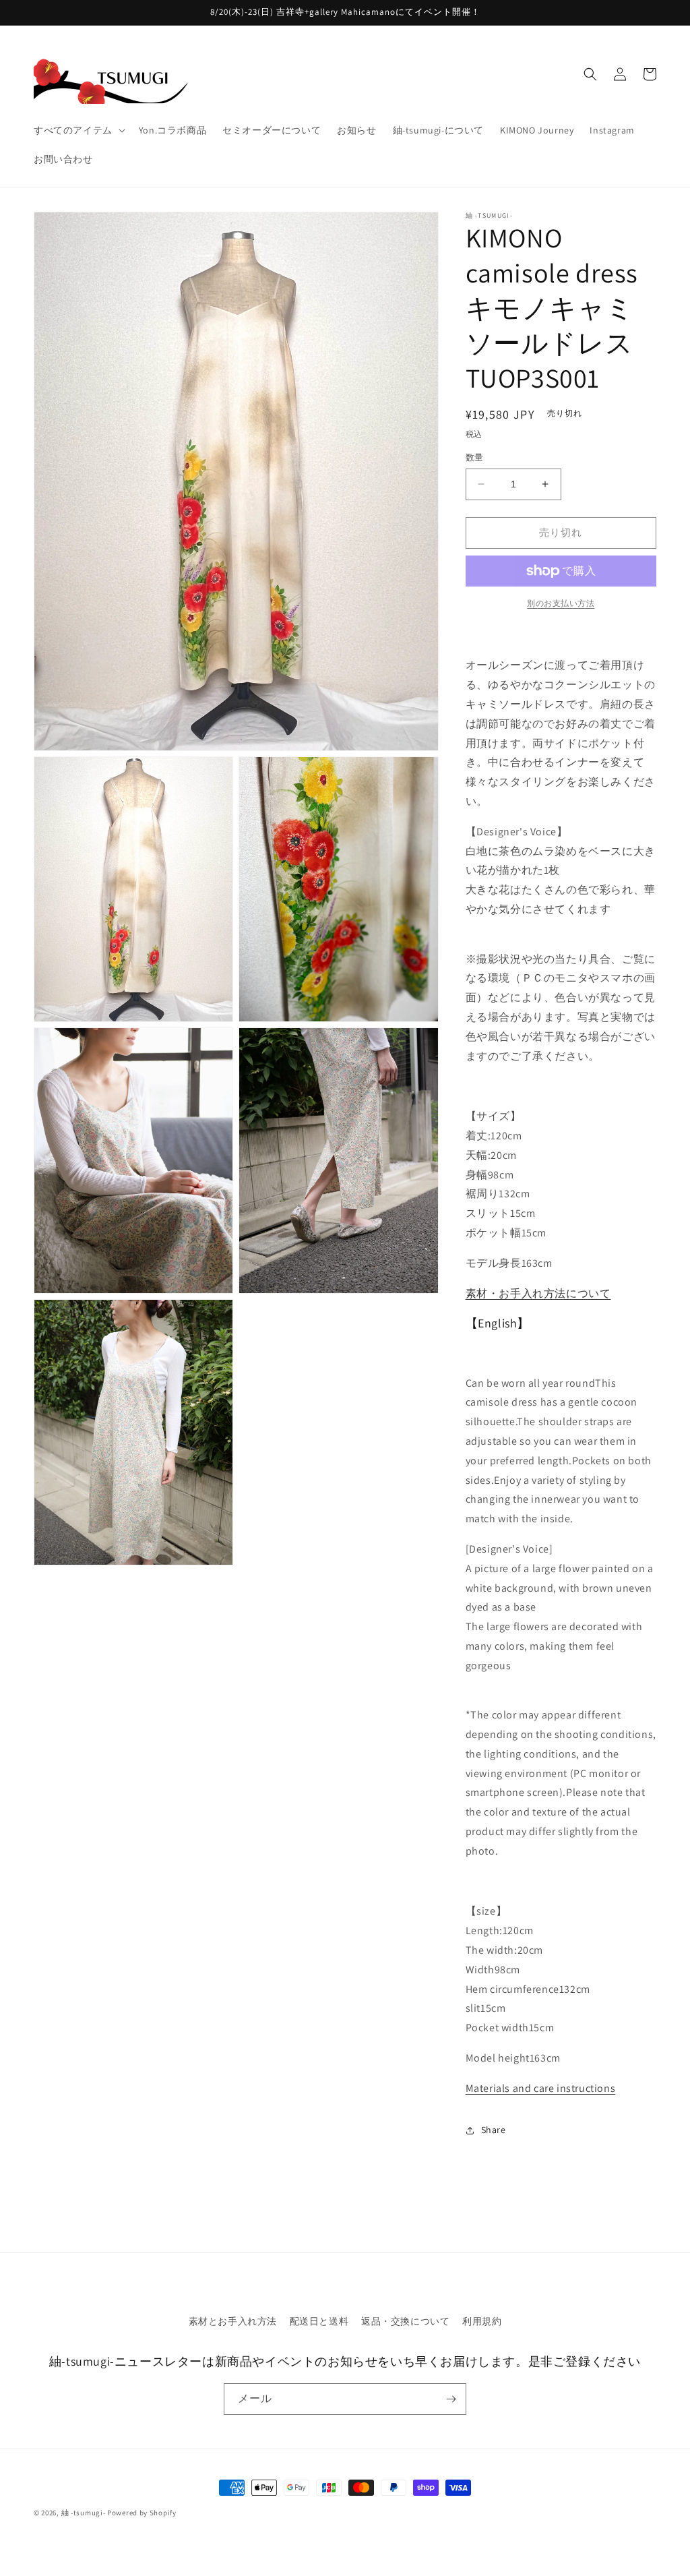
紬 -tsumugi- (84, 2513)
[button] (78, 130)
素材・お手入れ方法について (538, 1293)
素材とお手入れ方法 (233, 2321)
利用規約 (482, 2321)
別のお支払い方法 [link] (561, 603)
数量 (475, 457)
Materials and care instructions (541, 2088)
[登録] (451, 2399)
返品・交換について (405, 2321)
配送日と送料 (319, 2321)
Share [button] (494, 2130)
